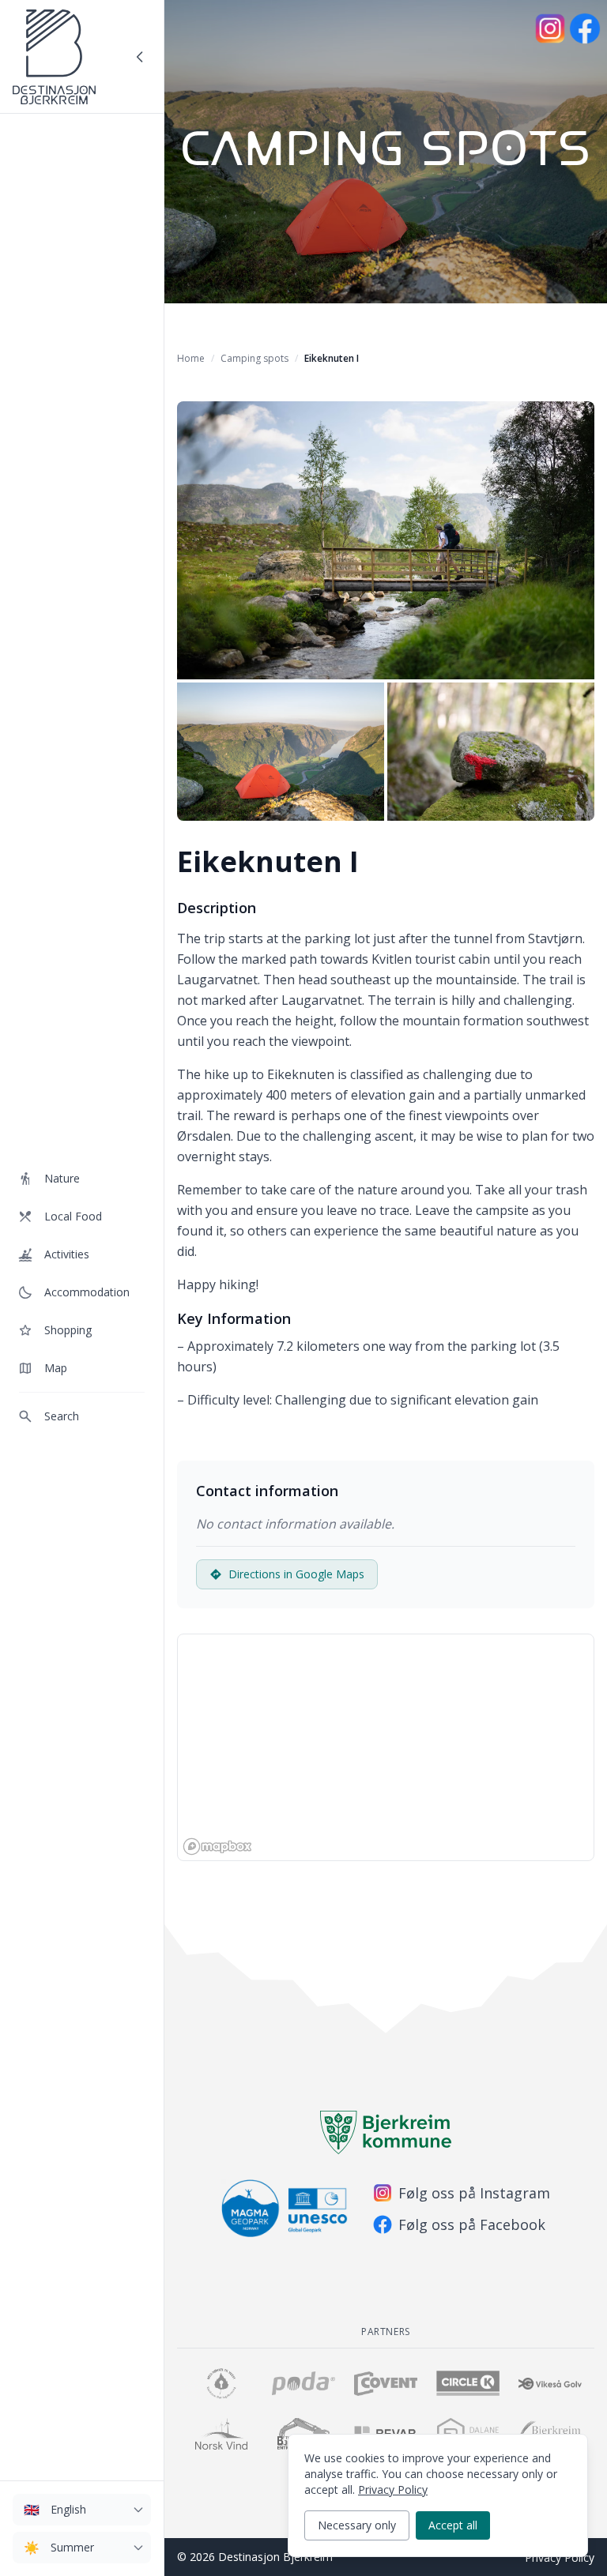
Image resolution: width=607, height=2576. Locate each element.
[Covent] (386, 2383)
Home (191, 358)
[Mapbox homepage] (217, 1846)
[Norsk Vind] (221, 2434)
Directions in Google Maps (296, 1574)
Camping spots (254, 358)
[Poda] (303, 2383)
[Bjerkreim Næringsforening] (221, 2383)
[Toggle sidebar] (140, 57)
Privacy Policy (560, 2557)
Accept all (453, 2525)
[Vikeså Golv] (550, 2383)
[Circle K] (468, 2383)
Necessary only (357, 2525)
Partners (386, 2332)
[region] (386, 1747)
